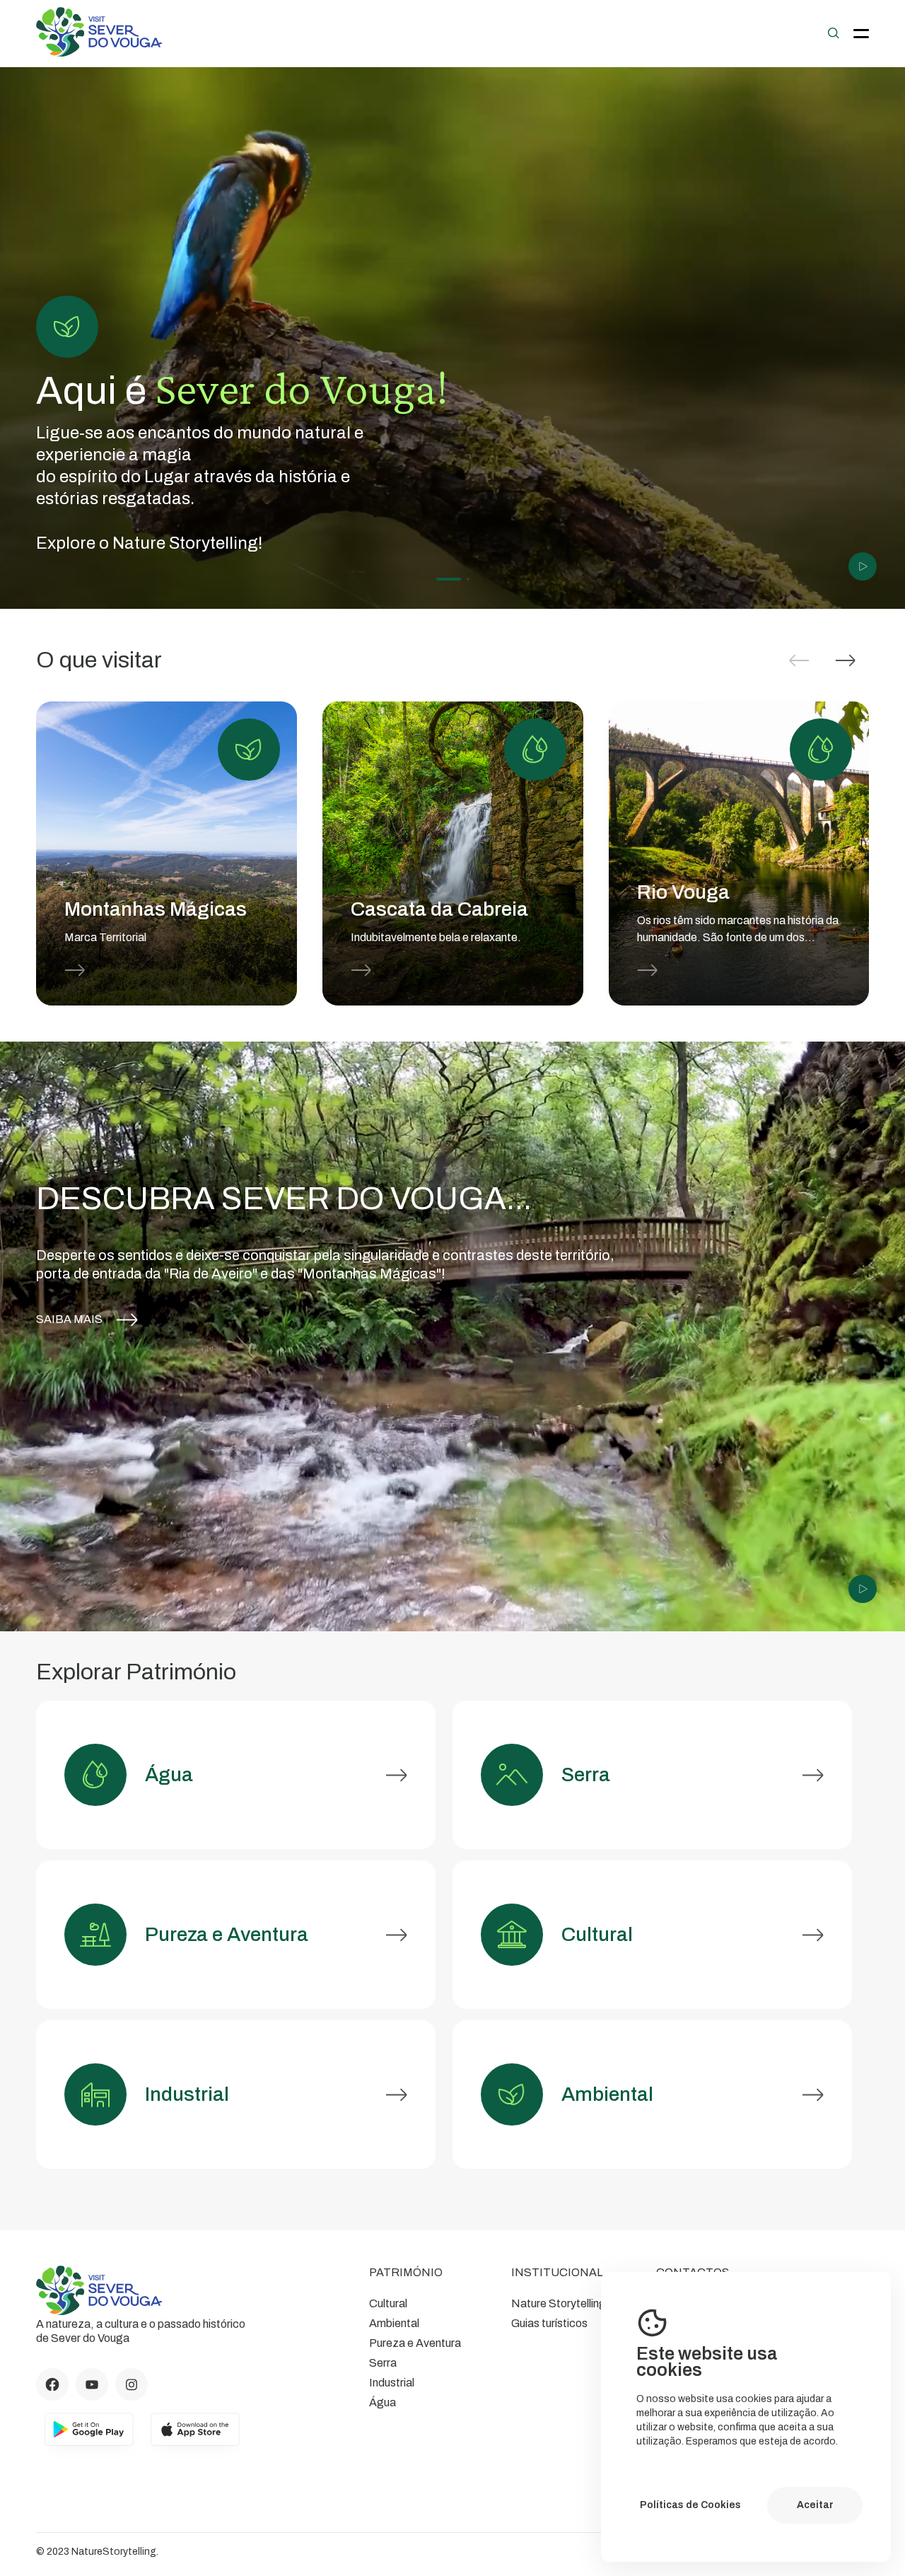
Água (383, 2402)
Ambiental (394, 2323)
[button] (846, 660)
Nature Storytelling (559, 2303)
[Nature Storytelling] (99, 53)
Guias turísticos (549, 2323)
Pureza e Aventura (415, 2343)
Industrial (392, 2383)
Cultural (388, 2303)
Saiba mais (69, 1319)
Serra (383, 2363)
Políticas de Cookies (690, 2505)
